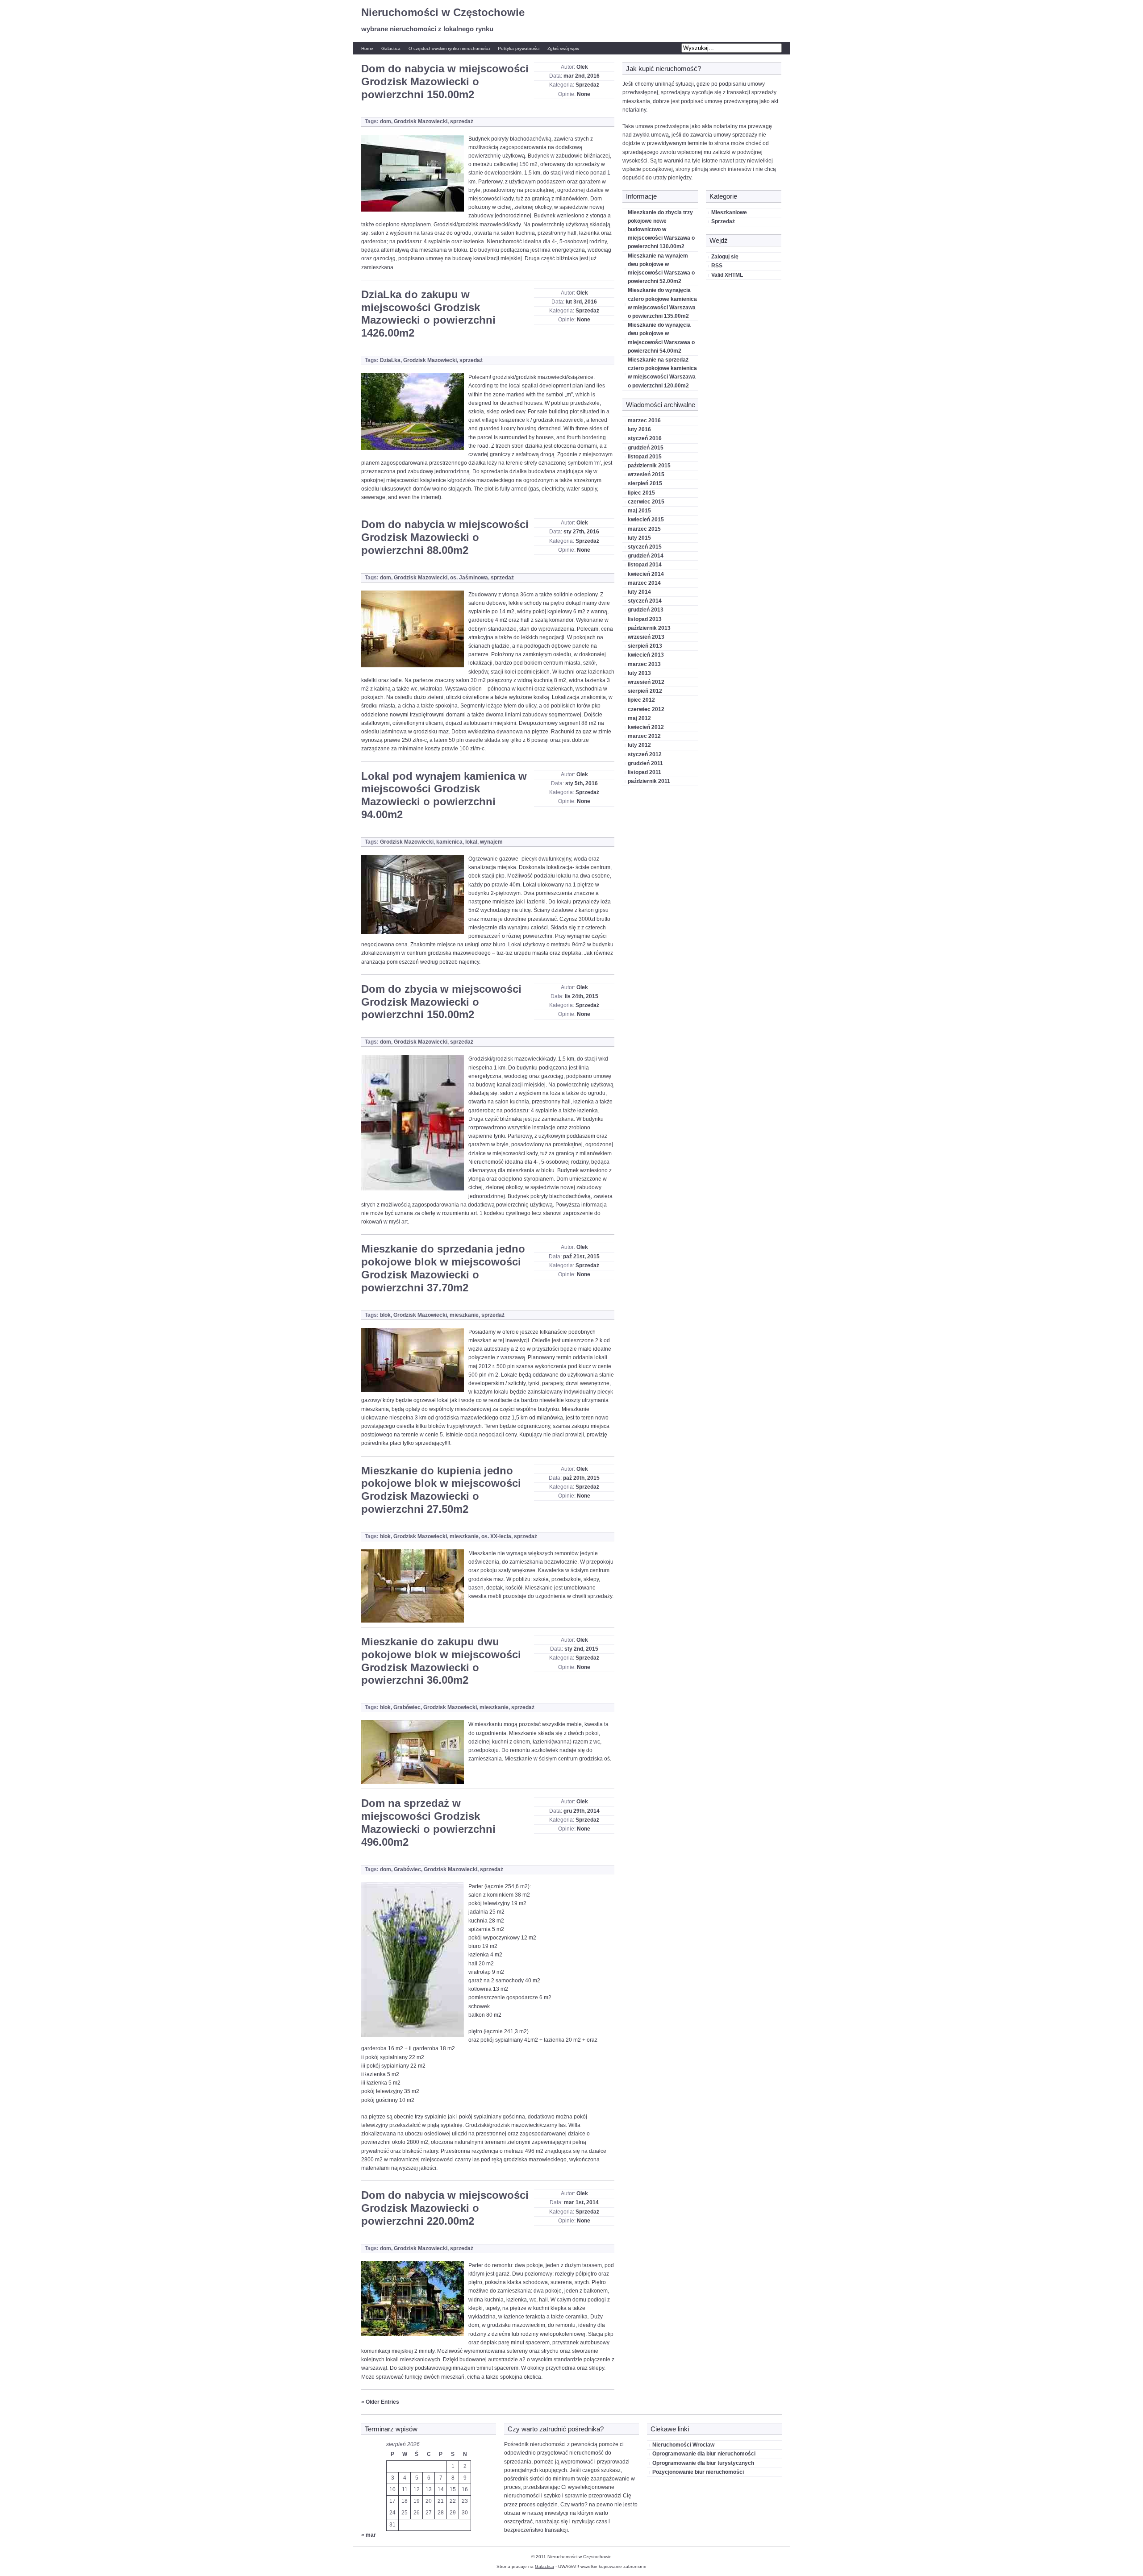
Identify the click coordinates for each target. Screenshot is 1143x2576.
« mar (369, 2535)
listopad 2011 (645, 772)
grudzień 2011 (645, 763)
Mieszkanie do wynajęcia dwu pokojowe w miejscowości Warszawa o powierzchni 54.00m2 (661, 338)
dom (386, 121)
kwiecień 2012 (646, 727)
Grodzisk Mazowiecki (421, 121)
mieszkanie (464, 1315)
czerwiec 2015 (646, 502)
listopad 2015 (645, 457)
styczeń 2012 (645, 754)
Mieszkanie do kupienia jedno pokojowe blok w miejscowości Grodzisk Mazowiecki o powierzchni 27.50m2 (441, 1490)
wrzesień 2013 (646, 637)
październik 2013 (649, 628)
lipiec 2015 (641, 493)
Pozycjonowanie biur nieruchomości (698, 2472)
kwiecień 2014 (646, 574)
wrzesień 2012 (646, 682)
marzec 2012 (644, 736)
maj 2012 (639, 718)
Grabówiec (407, 1707)
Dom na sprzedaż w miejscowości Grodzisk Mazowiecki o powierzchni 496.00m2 (428, 1822)
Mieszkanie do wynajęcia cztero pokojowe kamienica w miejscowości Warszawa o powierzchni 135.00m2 (662, 303)
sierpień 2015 (645, 483)
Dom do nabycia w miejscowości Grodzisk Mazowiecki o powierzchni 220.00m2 (445, 2208)
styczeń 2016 (645, 438)
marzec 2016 (644, 420)
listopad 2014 (645, 565)
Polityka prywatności (519, 48)
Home (367, 48)
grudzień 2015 (646, 448)
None (584, 94)
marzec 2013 (644, 664)
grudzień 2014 (646, 556)
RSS (717, 266)
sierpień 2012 (645, 691)
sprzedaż (462, 121)
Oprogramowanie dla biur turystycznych (703, 2463)
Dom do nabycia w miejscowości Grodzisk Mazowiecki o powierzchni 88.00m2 (445, 537)
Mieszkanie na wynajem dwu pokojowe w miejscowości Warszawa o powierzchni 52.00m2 (661, 269)
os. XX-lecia (496, 1536)
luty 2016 (639, 429)
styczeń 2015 (645, 547)
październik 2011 (649, 781)
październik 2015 (649, 466)
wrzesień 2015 (646, 474)
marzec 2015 (644, 529)
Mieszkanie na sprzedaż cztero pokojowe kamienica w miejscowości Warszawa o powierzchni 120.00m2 (662, 373)
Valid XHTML (727, 275)
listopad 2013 (645, 619)
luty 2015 (639, 538)
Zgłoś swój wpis (563, 48)
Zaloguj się (725, 257)
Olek (582, 67)
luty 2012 (639, 745)
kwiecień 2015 (646, 520)
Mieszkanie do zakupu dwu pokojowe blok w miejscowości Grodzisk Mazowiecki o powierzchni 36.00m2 (441, 1661)
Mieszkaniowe (729, 212)
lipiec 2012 (641, 700)
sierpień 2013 (645, 646)
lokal (471, 842)
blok (385, 1315)
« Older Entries (380, 2402)
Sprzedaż (587, 85)
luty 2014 (639, 592)
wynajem (491, 842)
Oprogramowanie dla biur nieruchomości (704, 2454)
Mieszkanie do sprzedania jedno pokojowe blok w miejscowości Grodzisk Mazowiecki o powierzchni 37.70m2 (443, 1268)
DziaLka (390, 360)
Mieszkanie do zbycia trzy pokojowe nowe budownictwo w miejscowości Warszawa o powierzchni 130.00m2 (661, 230)
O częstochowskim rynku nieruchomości (449, 48)
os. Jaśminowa (469, 578)
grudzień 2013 (646, 610)
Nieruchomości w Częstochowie (443, 12)
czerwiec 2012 (646, 709)
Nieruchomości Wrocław (683, 2445)
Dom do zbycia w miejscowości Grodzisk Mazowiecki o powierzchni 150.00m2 (441, 1002)
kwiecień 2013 (646, 655)
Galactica (391, 48)
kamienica (449, 842)
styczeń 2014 (645, 601)
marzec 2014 (644, 583)
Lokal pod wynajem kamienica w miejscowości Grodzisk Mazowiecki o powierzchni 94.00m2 (444, 795)
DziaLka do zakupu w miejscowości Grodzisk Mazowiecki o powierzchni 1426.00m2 (428, 314)
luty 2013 (639, 673)
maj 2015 (639, 511)
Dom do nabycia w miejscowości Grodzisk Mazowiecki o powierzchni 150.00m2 (445, 81)
